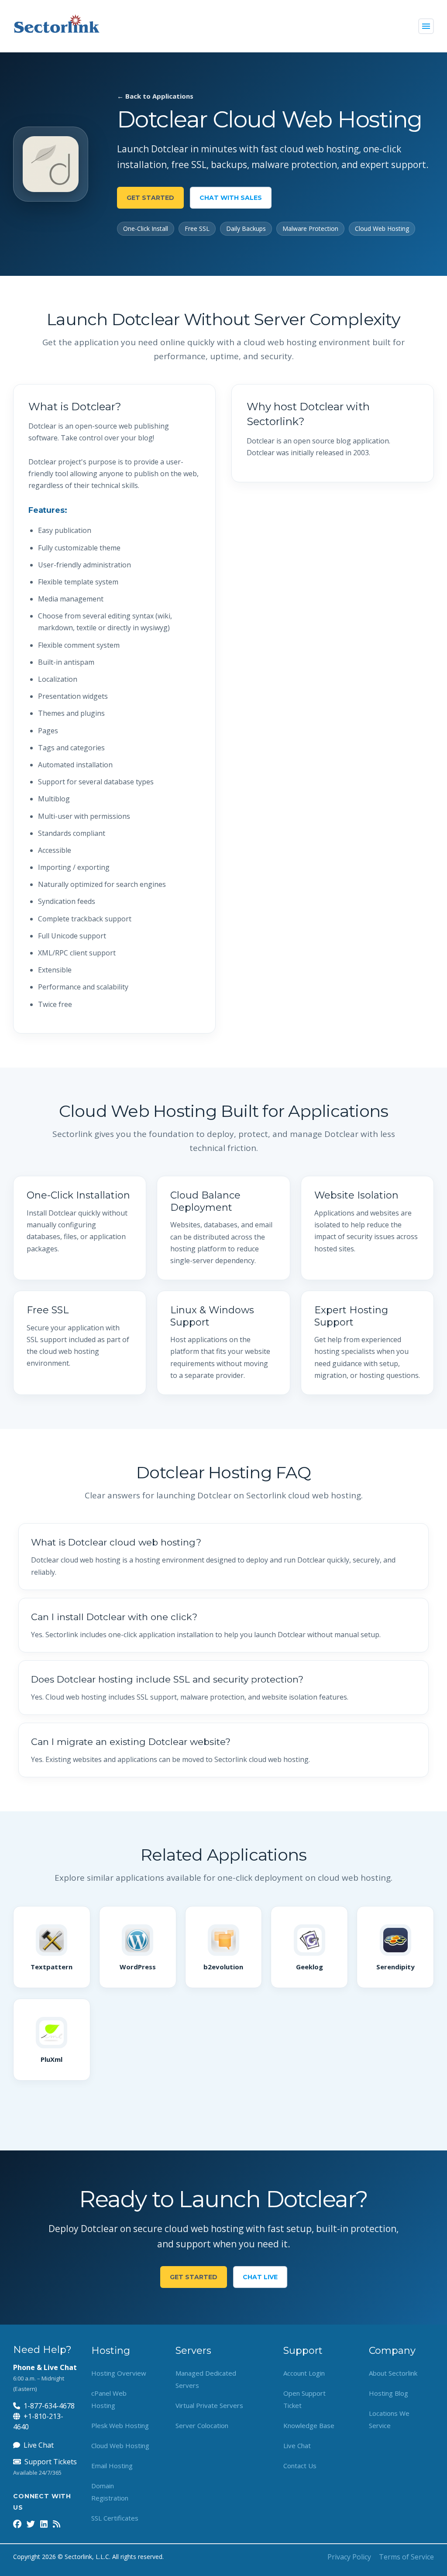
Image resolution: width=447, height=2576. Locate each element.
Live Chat (39, 2445)
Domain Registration (110, 2492)
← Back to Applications (155, 96)
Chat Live (260, 2277)
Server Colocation (202, 2425)
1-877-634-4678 (49, 2406)
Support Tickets (51, 2462)
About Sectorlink (393, 2373)
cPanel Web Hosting (109, 2399)
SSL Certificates (115, 2518)
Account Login (304, 2373)
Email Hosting (112, 2466)
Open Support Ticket (304, 2399)
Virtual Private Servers (209, 2405)
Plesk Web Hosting (120, 2425)
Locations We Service (389, 2419)
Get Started (150, 198)
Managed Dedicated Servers (206, 2379)
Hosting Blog (389, 2393)
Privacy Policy (349, 2557)
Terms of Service (406, 2557)
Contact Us (300, 2466)
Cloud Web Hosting (120, 2445)
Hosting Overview (119, 2373)
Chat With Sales (231, 198)
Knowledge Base (309, 2425)
